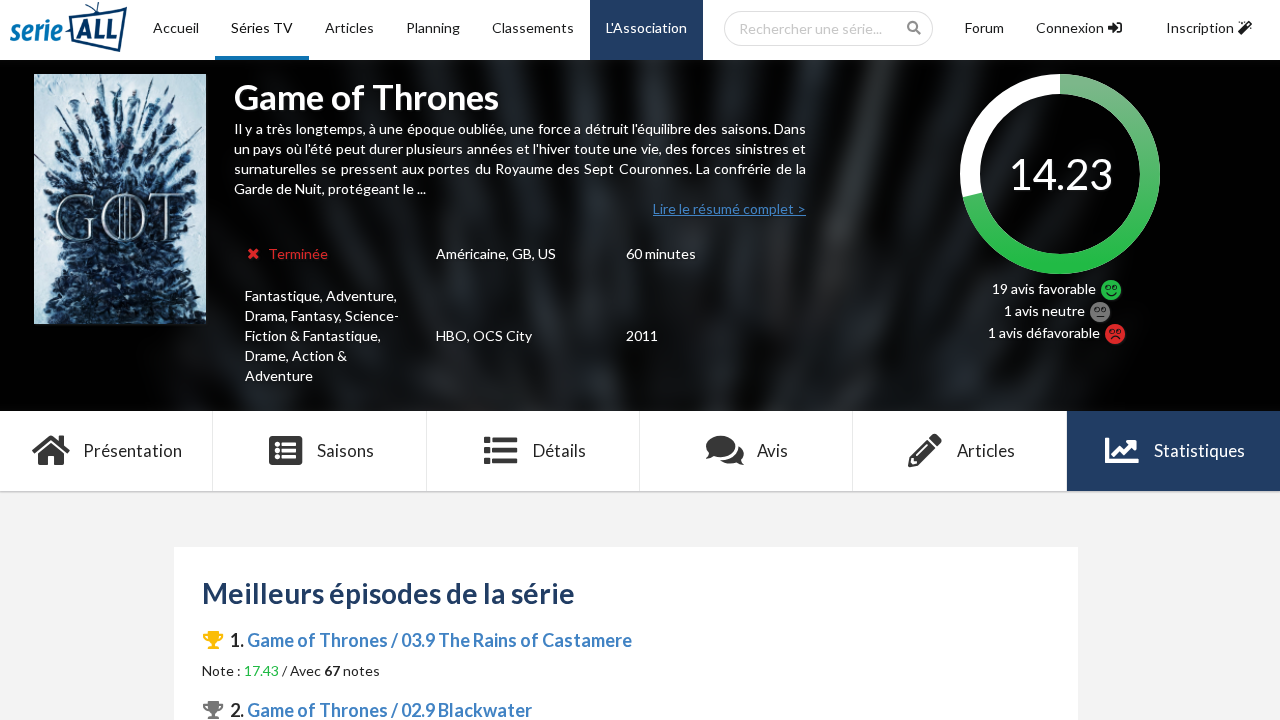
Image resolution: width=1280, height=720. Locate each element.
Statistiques (1199, 450)
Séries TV (262, 27)
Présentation (132, 450)
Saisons (345, 450)
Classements (533, 27)
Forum (984, 27)
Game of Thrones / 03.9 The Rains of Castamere (439, 640)
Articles (349, 27)
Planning (433, 27)
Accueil (176, 27)
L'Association (646, 27)
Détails (559, 450)
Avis (772, 450)
